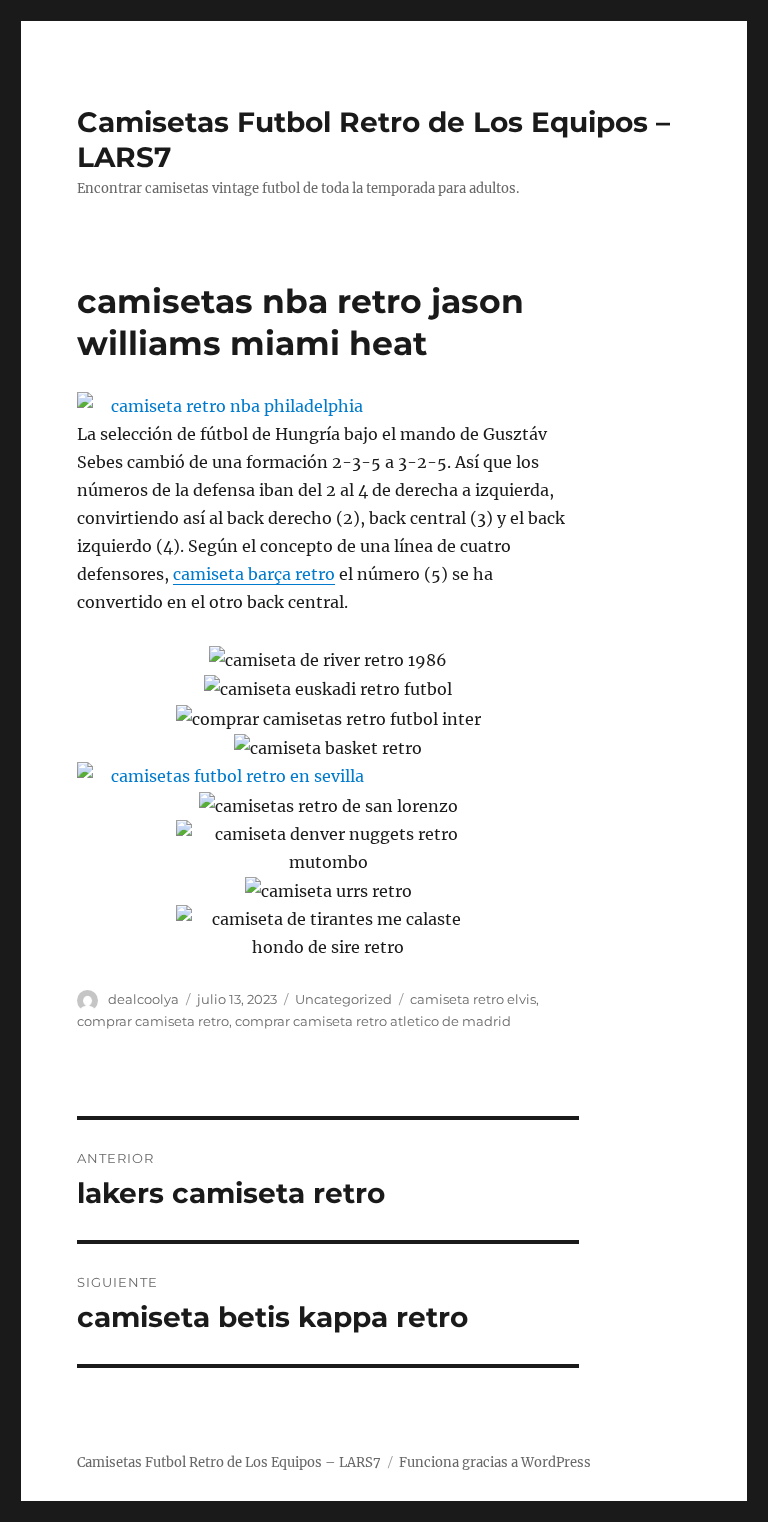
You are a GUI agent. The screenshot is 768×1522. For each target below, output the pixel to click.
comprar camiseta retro (153, 1021)
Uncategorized (343, 999)
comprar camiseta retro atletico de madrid (373, 1021)
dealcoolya (143, 999)
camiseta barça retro (254, 574)
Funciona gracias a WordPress (495, 1462)
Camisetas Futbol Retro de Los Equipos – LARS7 (229, 1462)
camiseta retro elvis (473, 999)
